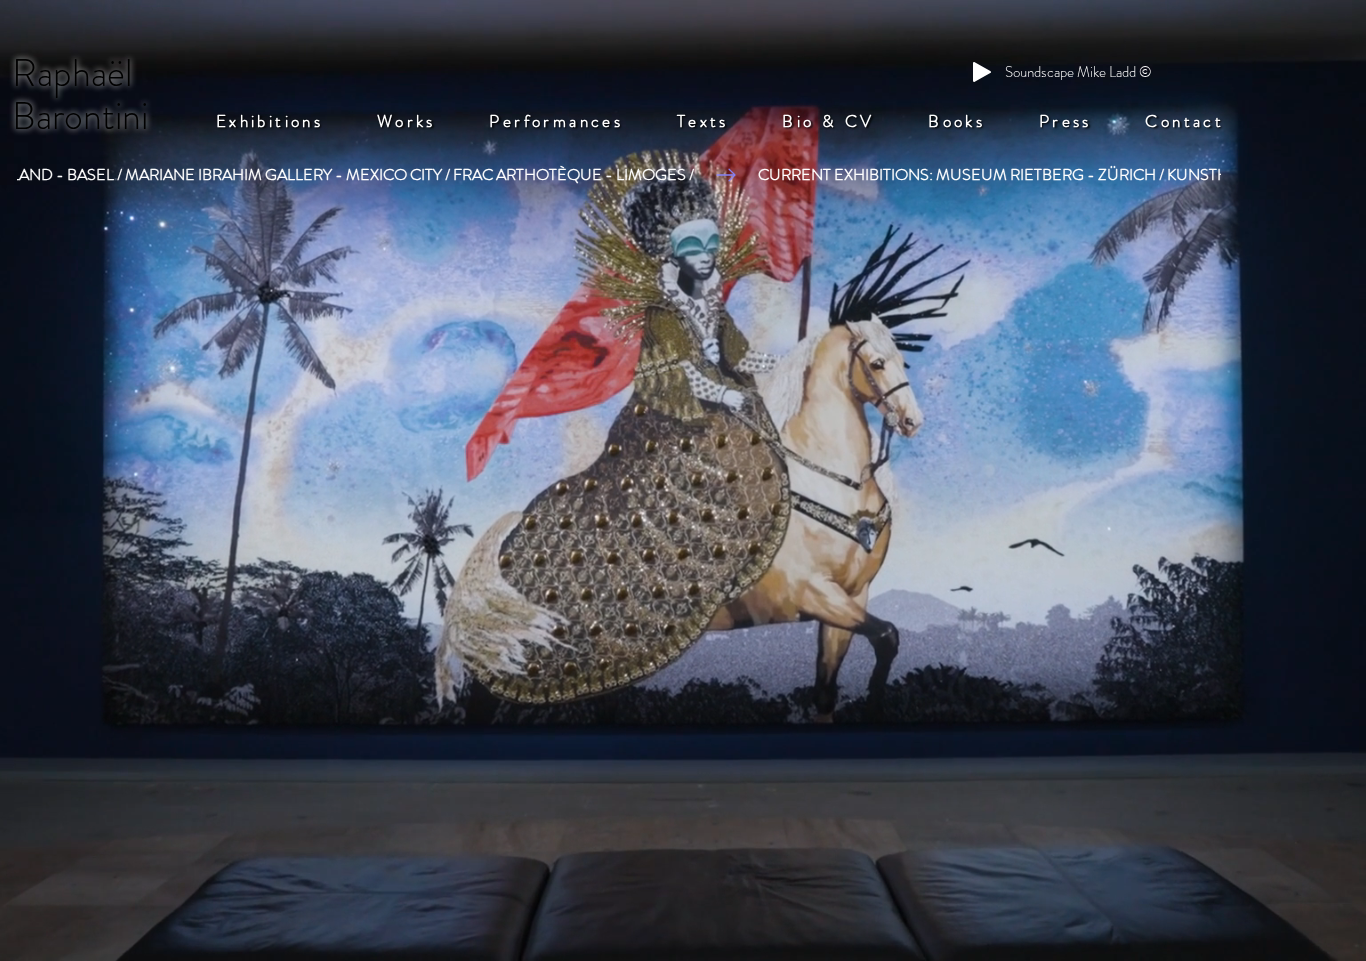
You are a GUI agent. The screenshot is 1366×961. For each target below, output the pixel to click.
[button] (269, 121)
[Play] (982, 72)
